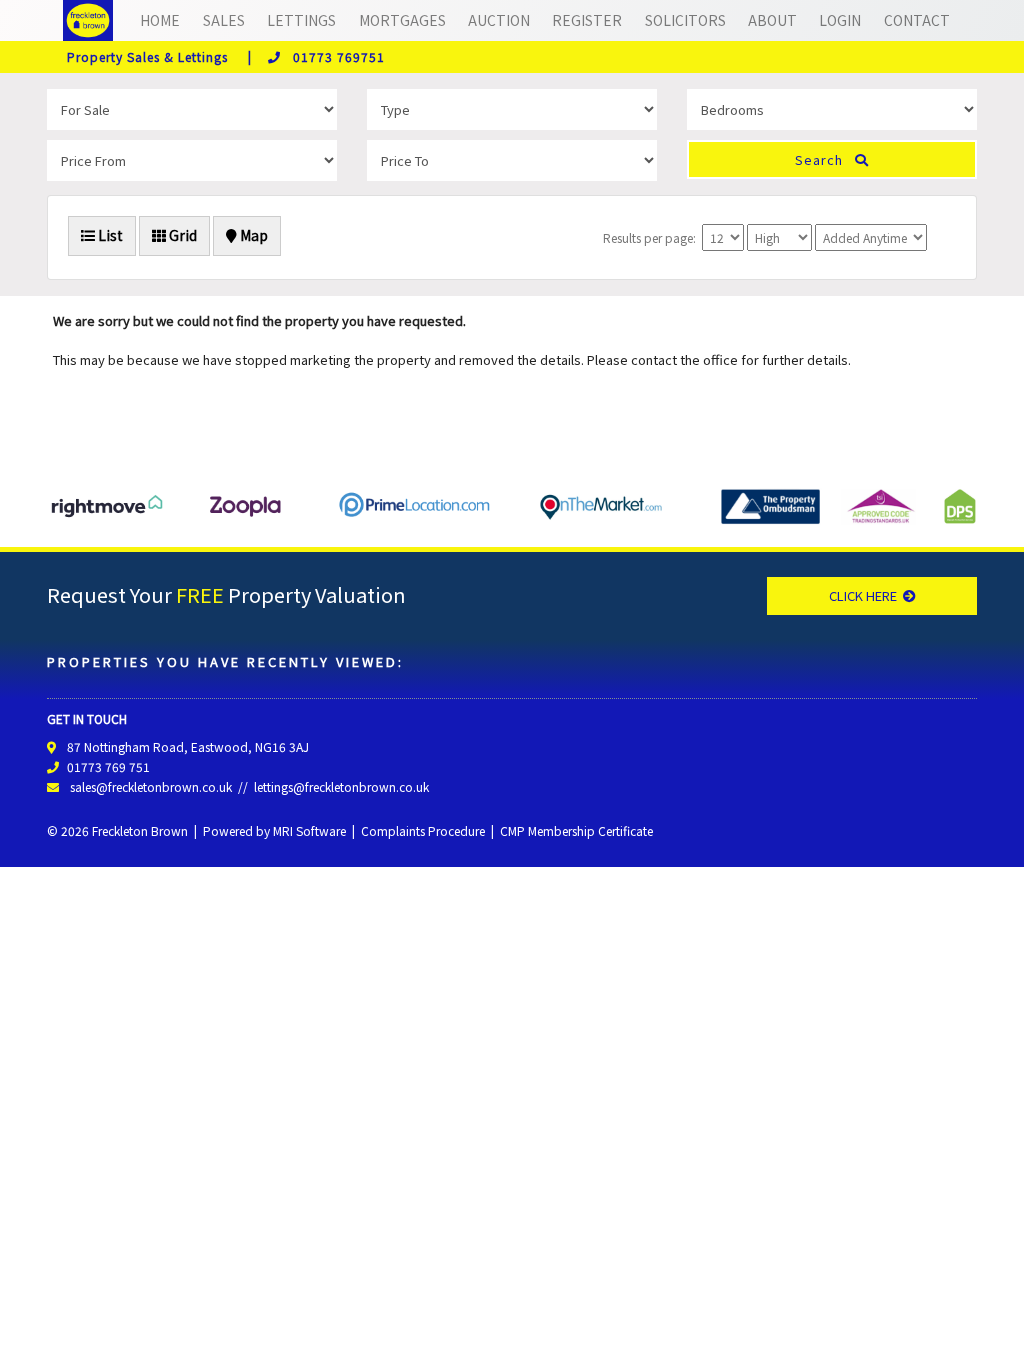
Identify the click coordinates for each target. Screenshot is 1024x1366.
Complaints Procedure (423, 830)
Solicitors (685, 20)
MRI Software (309, 830)
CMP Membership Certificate (576, 830)
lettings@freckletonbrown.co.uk (341, 786)
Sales (224, 20)
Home (160, 20)
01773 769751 (333, 56)
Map (252, 235)
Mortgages (402, 20)
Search (825, 159)
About (772, 20)
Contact (917, 20)
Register (587, 20)
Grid (181, 235)
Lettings (301, 20)
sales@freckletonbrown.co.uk (151, 786)
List (109, 235)
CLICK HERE (866, 595)
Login (840, 20)
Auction (499, 20)
